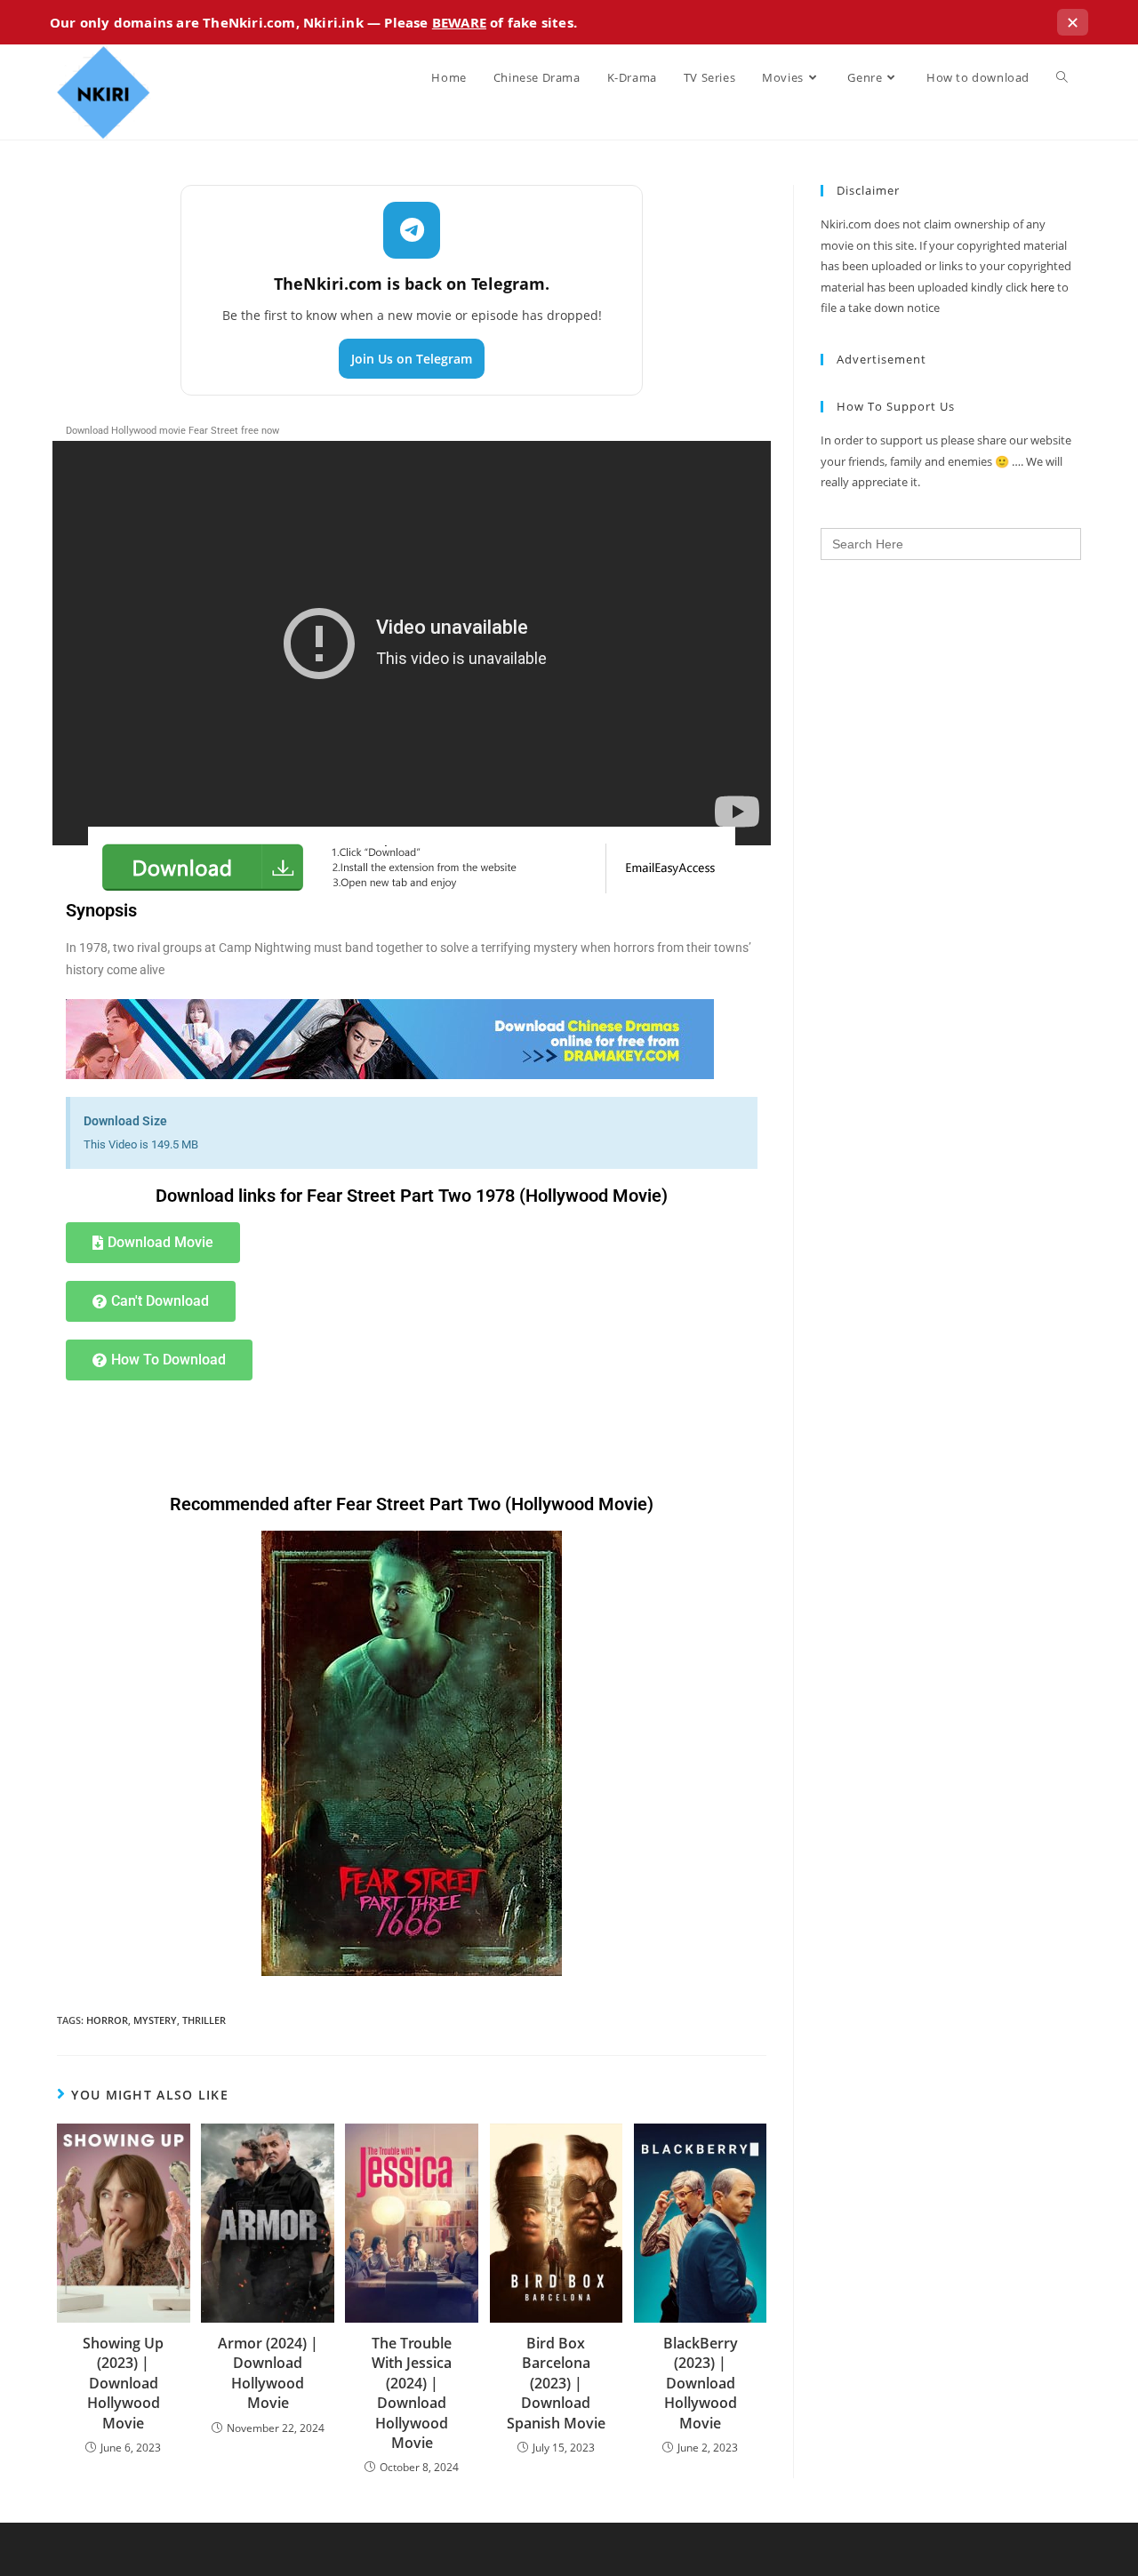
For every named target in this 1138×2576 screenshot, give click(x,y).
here (1042, 287)
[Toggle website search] (1062, 77)
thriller (204, 2020)
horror (107, 2020)
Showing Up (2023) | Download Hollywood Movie (123, 2383)
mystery (155, 2020)
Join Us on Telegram (412, 359)
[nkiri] (390, 1038)
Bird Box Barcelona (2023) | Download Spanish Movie (556, 2383)
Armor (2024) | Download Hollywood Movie (268, 2373)
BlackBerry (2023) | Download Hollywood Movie (701, 2383)
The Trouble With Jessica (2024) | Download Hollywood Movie (412, 2393)
